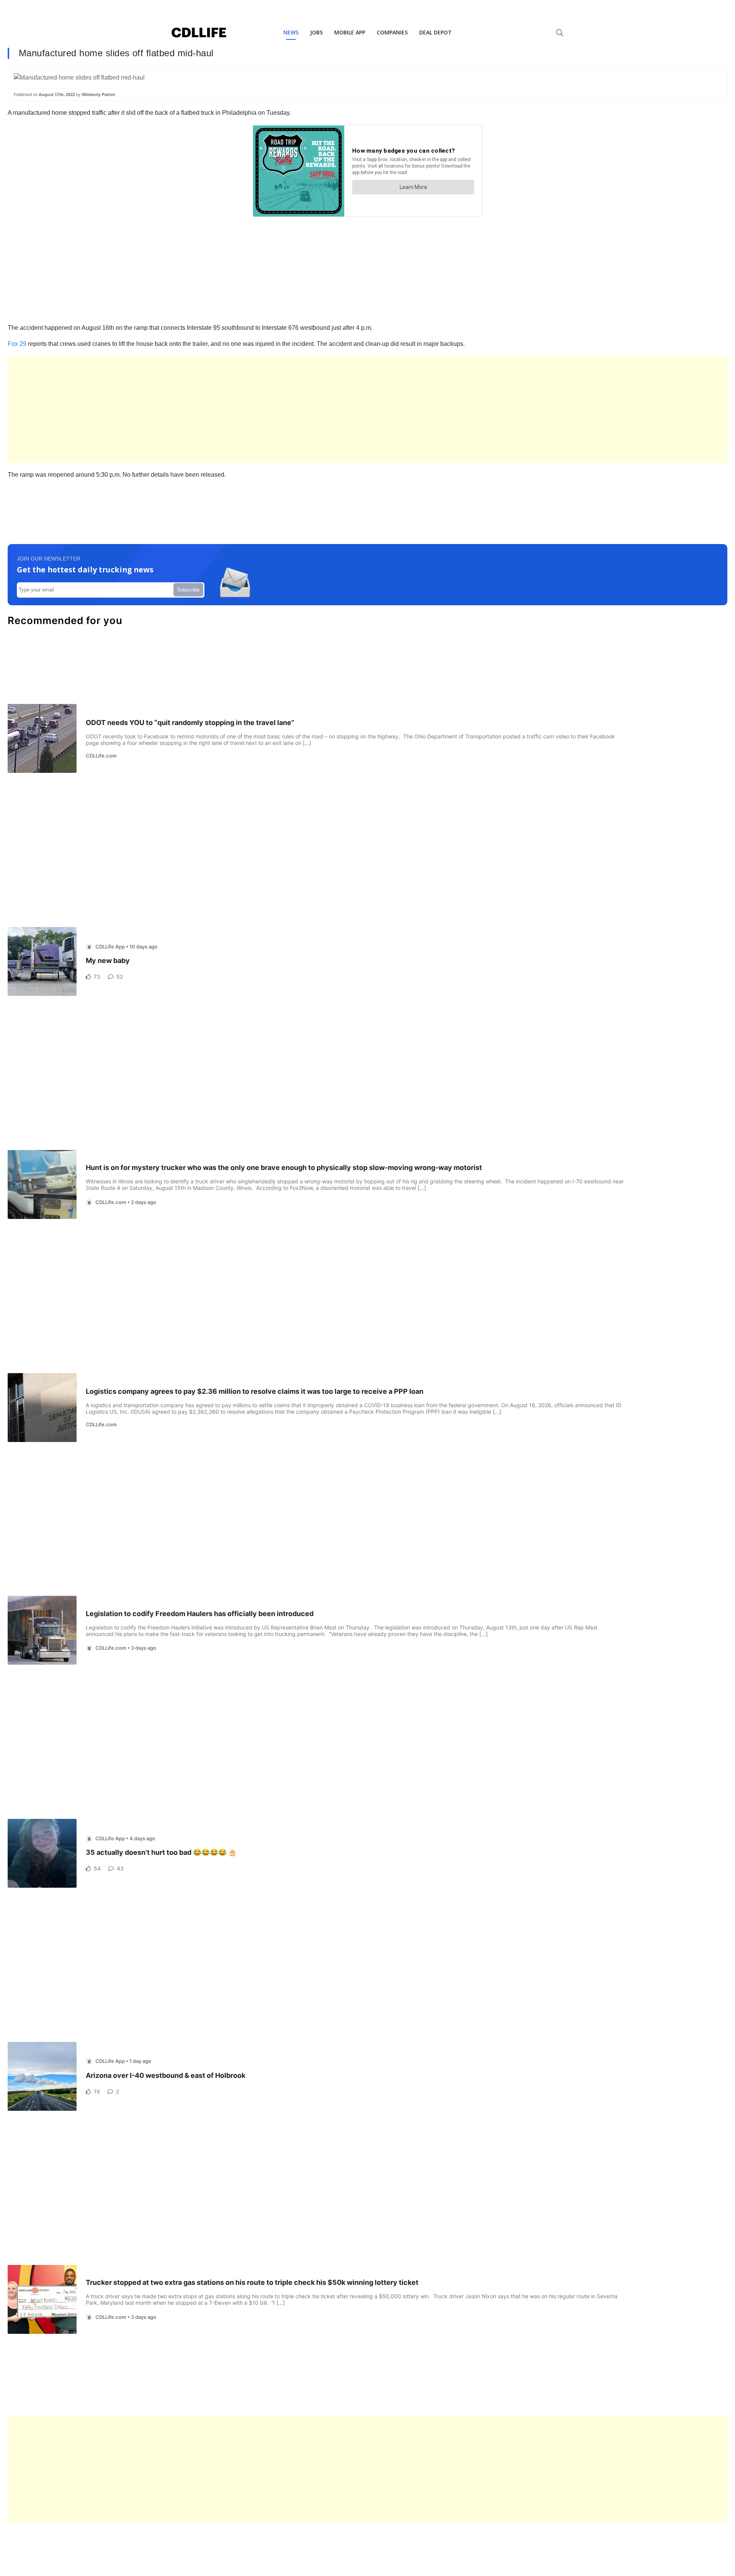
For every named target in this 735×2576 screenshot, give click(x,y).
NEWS (291, 32)
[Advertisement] (237, 409)
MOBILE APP (350, 32)
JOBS (316, 32)
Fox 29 (17, 344)
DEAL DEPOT (435, 32)
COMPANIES (392, 32)
